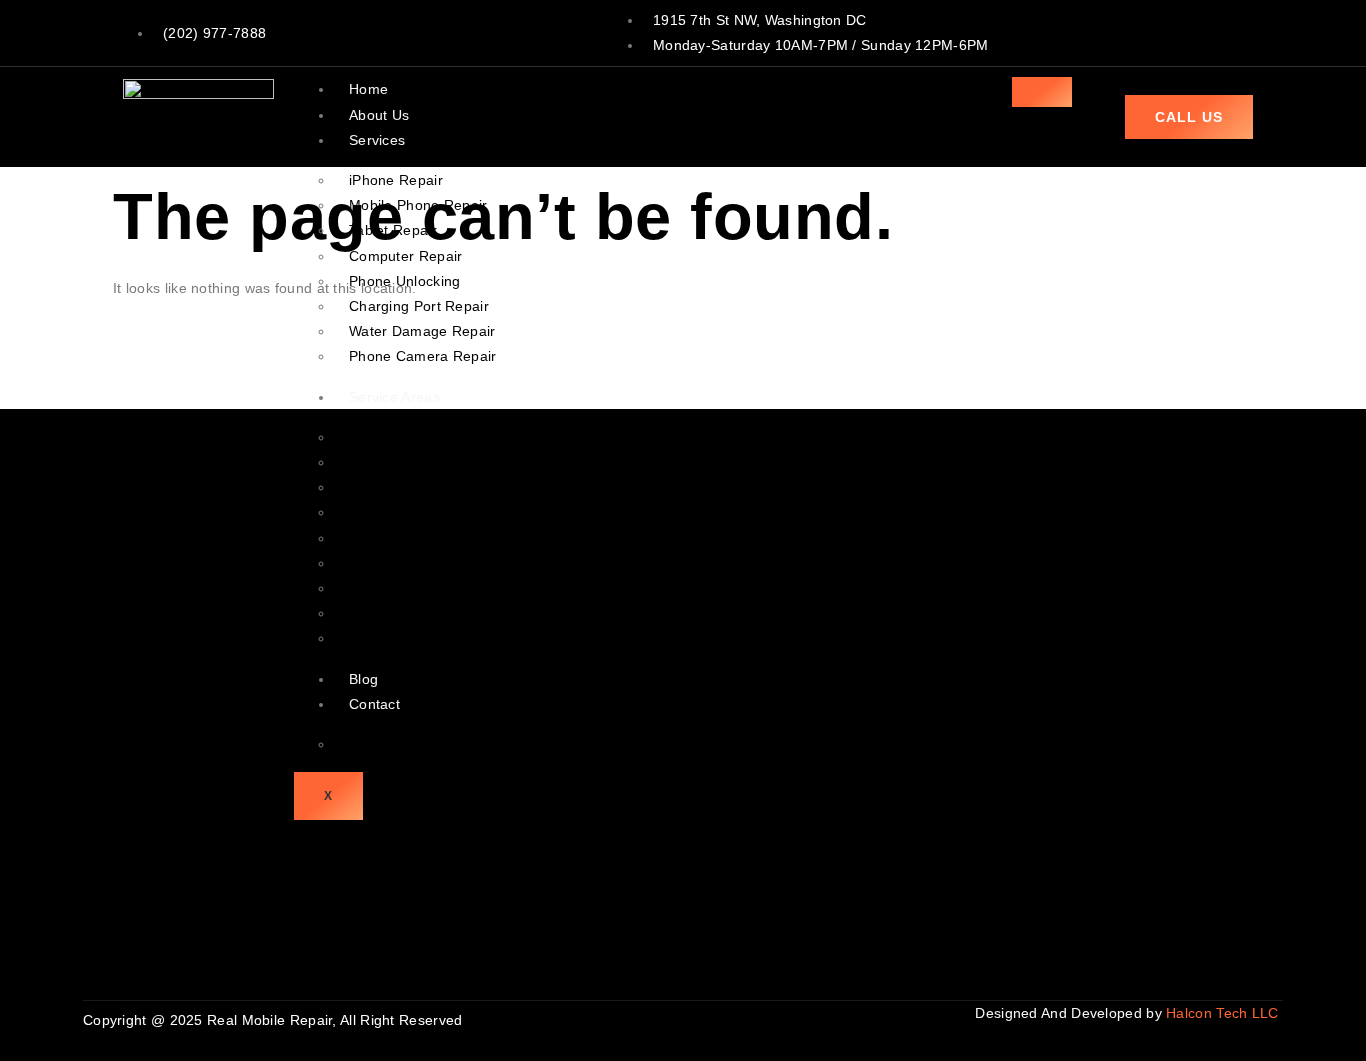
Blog (363, 679)
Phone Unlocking (405, 281)
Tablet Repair (393, 230)
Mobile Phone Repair (418, 205)
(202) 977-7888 (214, 33)
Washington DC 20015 (423, 613)
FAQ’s (369, 744)
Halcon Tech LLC (1224, 1013)
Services (377, 140)
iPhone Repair (396, 180)
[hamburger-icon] (1042, 92)
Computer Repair (406, 256)
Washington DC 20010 (423, 538)
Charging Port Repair (419, 306)
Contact (374, 704)
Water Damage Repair (422, 331)
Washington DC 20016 (423, 638)
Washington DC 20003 (423, 487)
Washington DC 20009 (423, 512)
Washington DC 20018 (423, 588)
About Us (379, 115)
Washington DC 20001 (423, 437)
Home (368, 89)
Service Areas (394, 397)
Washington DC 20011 (422, 563)
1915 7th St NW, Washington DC (760, 20)
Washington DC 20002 (423, 462)
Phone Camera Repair (423, 356)
